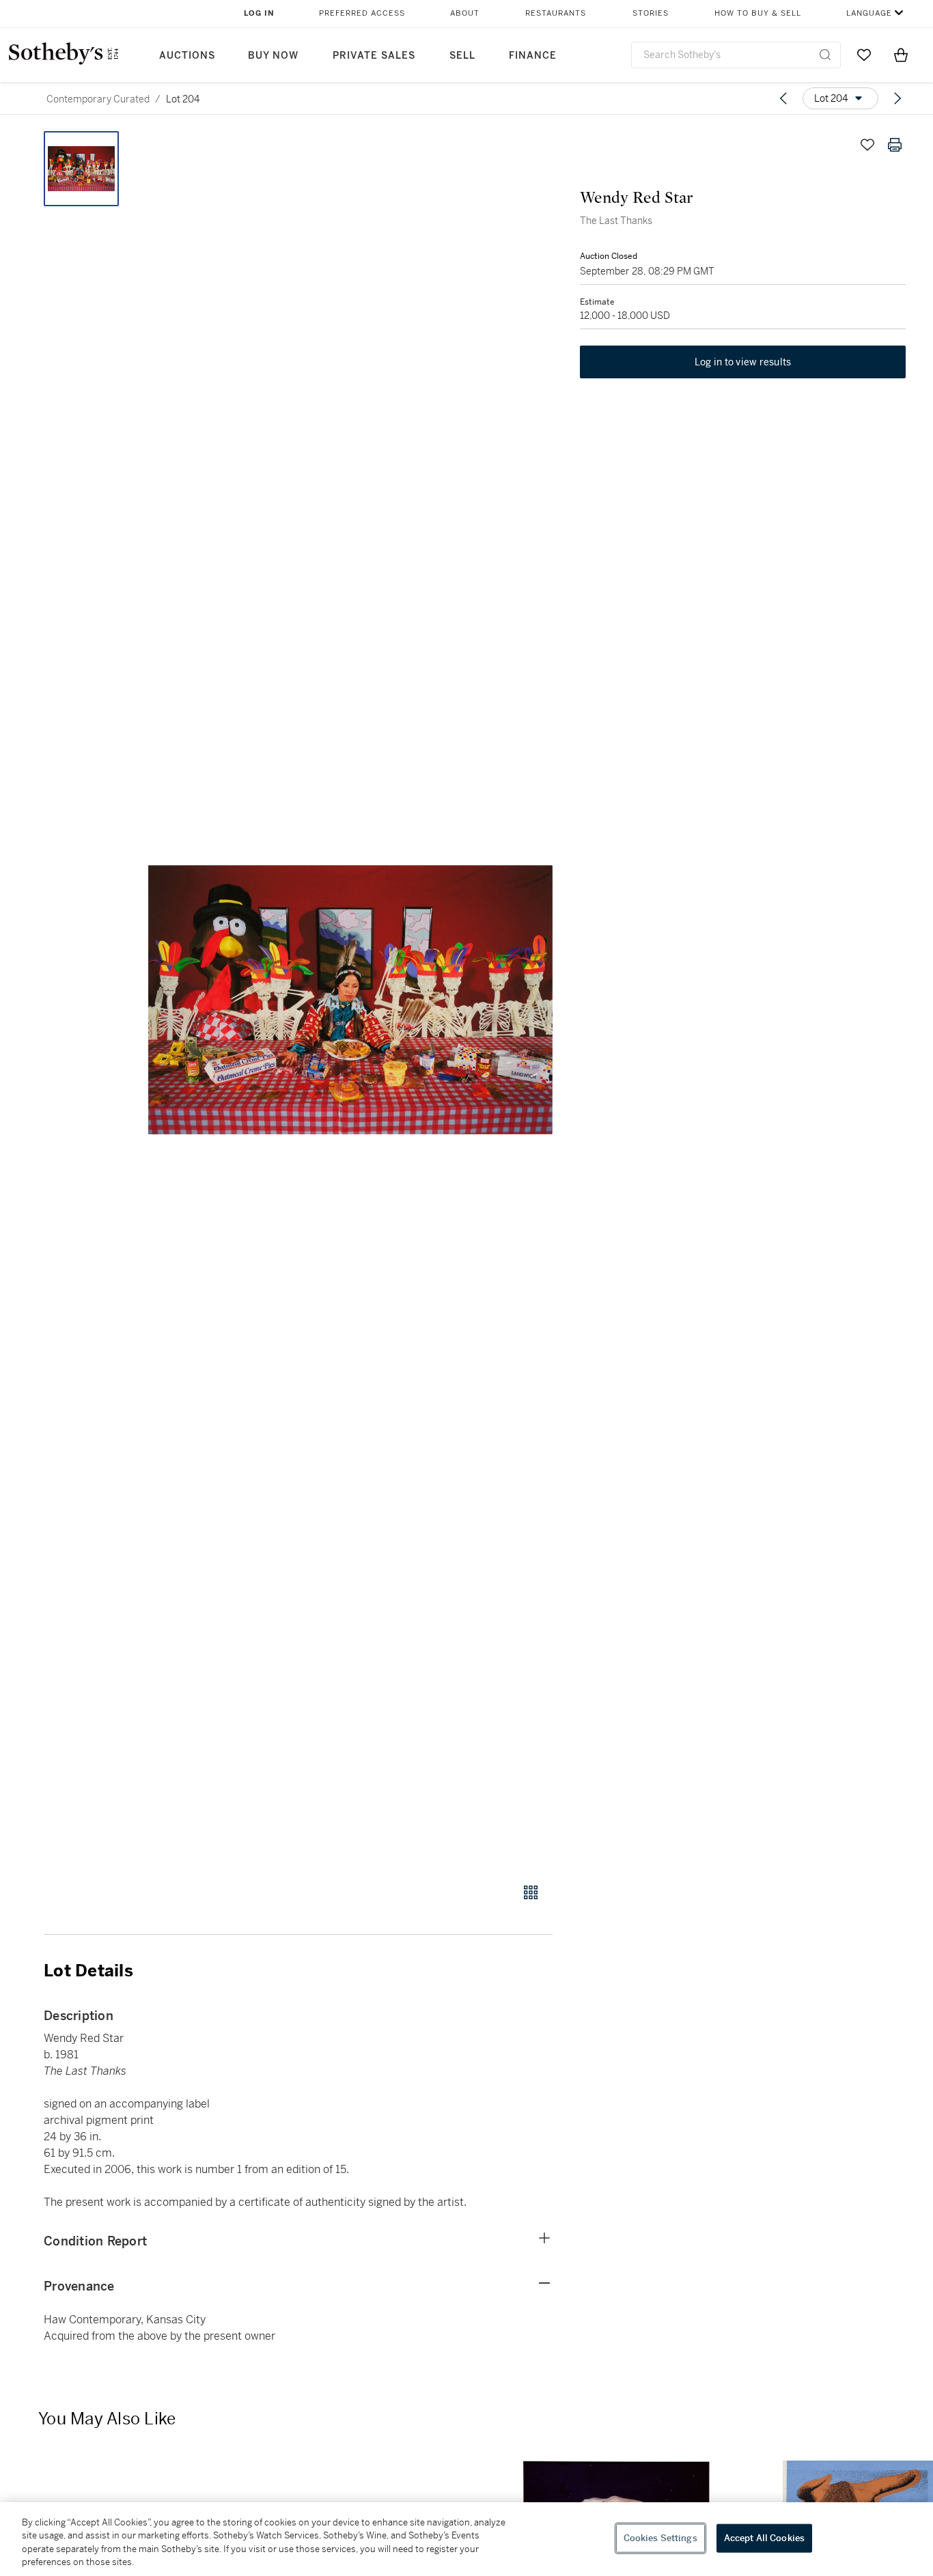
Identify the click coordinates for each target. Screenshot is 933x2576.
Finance (533, 56)
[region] (466, 2539)
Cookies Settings (660, 2538)
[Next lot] (897, 98)
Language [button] (869, 13)
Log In (259, 13)
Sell (462, 56)
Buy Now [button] (273, 56)
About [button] (465, 13)
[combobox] (736, 55)
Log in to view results (743, 362)
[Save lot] (867, 145)
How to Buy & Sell (758, 13)
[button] (350, 999)
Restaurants (556, 13)
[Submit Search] (825, 55)
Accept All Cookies (764, 2538)
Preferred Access (362, 13)
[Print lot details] (895, 145)
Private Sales (374, 56)
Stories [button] (651, 13)
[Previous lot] (783, 98)
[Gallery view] (531, 1892)
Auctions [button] (187, 56)
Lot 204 (183, 99)
